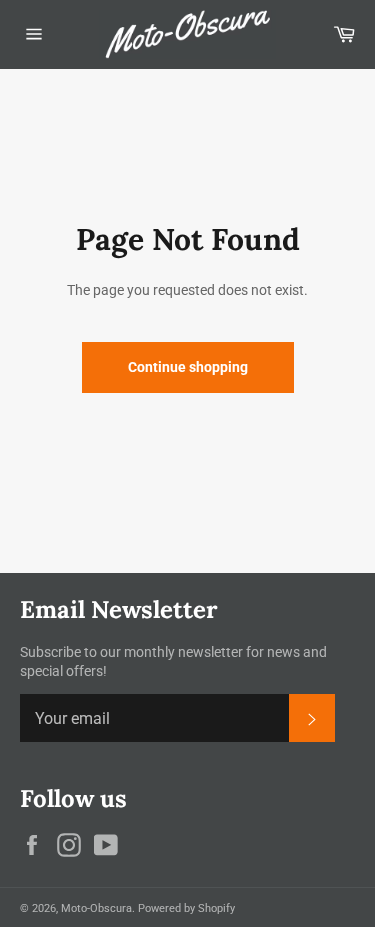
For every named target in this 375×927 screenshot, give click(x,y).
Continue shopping (188, 367)
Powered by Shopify (186, 908)
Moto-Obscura (96, 908)
